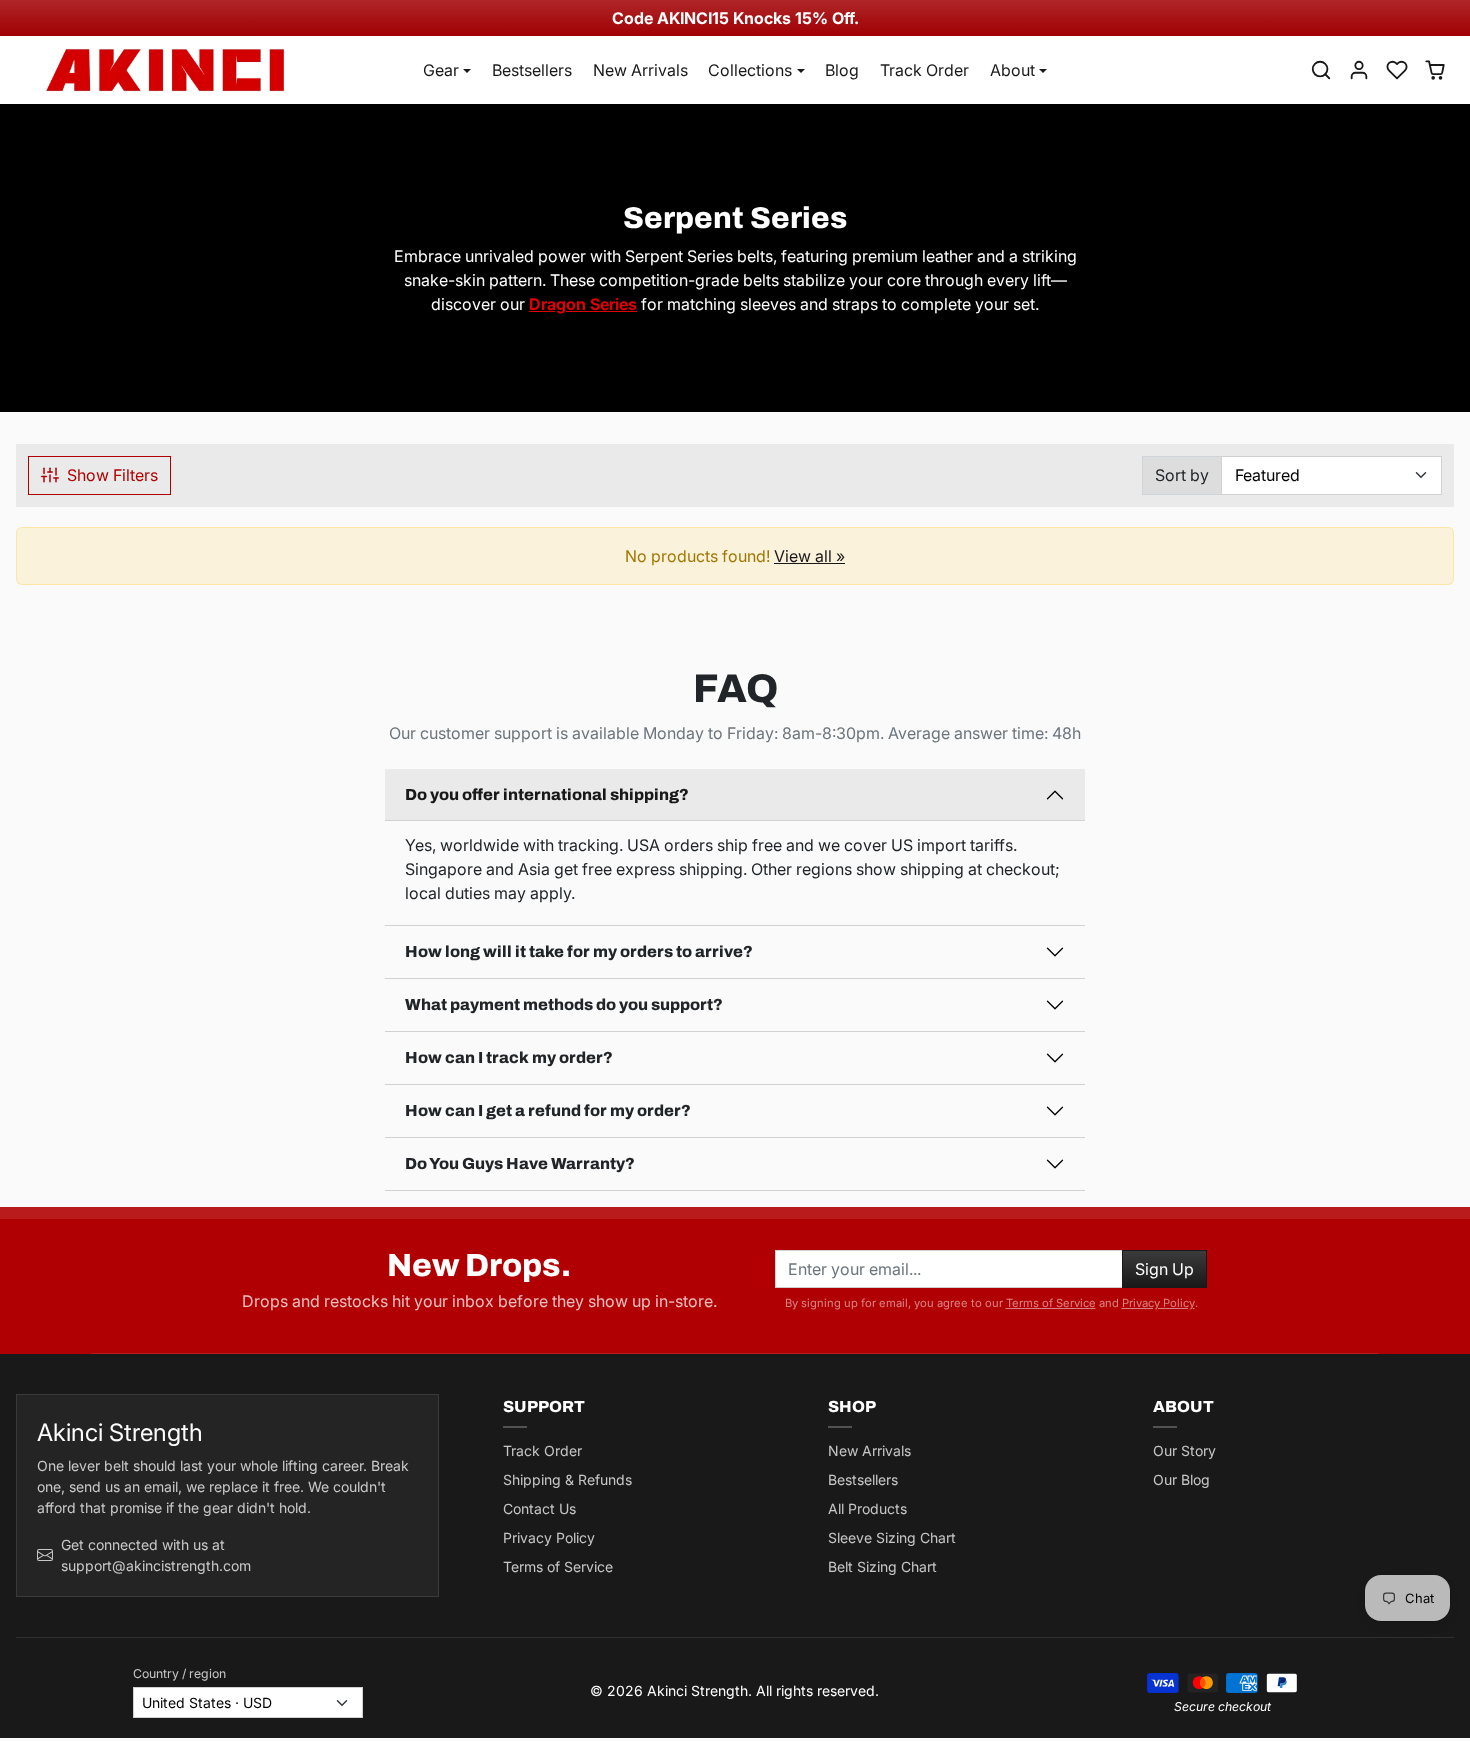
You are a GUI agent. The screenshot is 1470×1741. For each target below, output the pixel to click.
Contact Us (539, 1508)
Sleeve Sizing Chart (892, 1537)
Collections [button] (750, 70)
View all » (809, 556)
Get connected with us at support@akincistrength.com (156, 1555)
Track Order (924, 70)
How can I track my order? (509, 1057)
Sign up (1164, 1269)
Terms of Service (1051, 1303)
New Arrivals (640, 70)
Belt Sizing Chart (882, 1566)
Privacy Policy (1158, 1303)
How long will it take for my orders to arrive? (579, 951)
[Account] (1359, 70)
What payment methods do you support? (564, 1004)
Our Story (1184, 1450)
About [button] (1012, 70)
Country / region (179, 1673)
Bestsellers (532, 70)
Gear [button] (441, 70)
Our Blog (1181, 1479)
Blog (842, 70)
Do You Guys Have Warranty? (520, 1163)
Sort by (1182, 475)
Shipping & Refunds (567, 1479)
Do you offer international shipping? (547, 794)
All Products (867, 1508)
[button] (1321, 70)
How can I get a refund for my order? (548, 1110)
